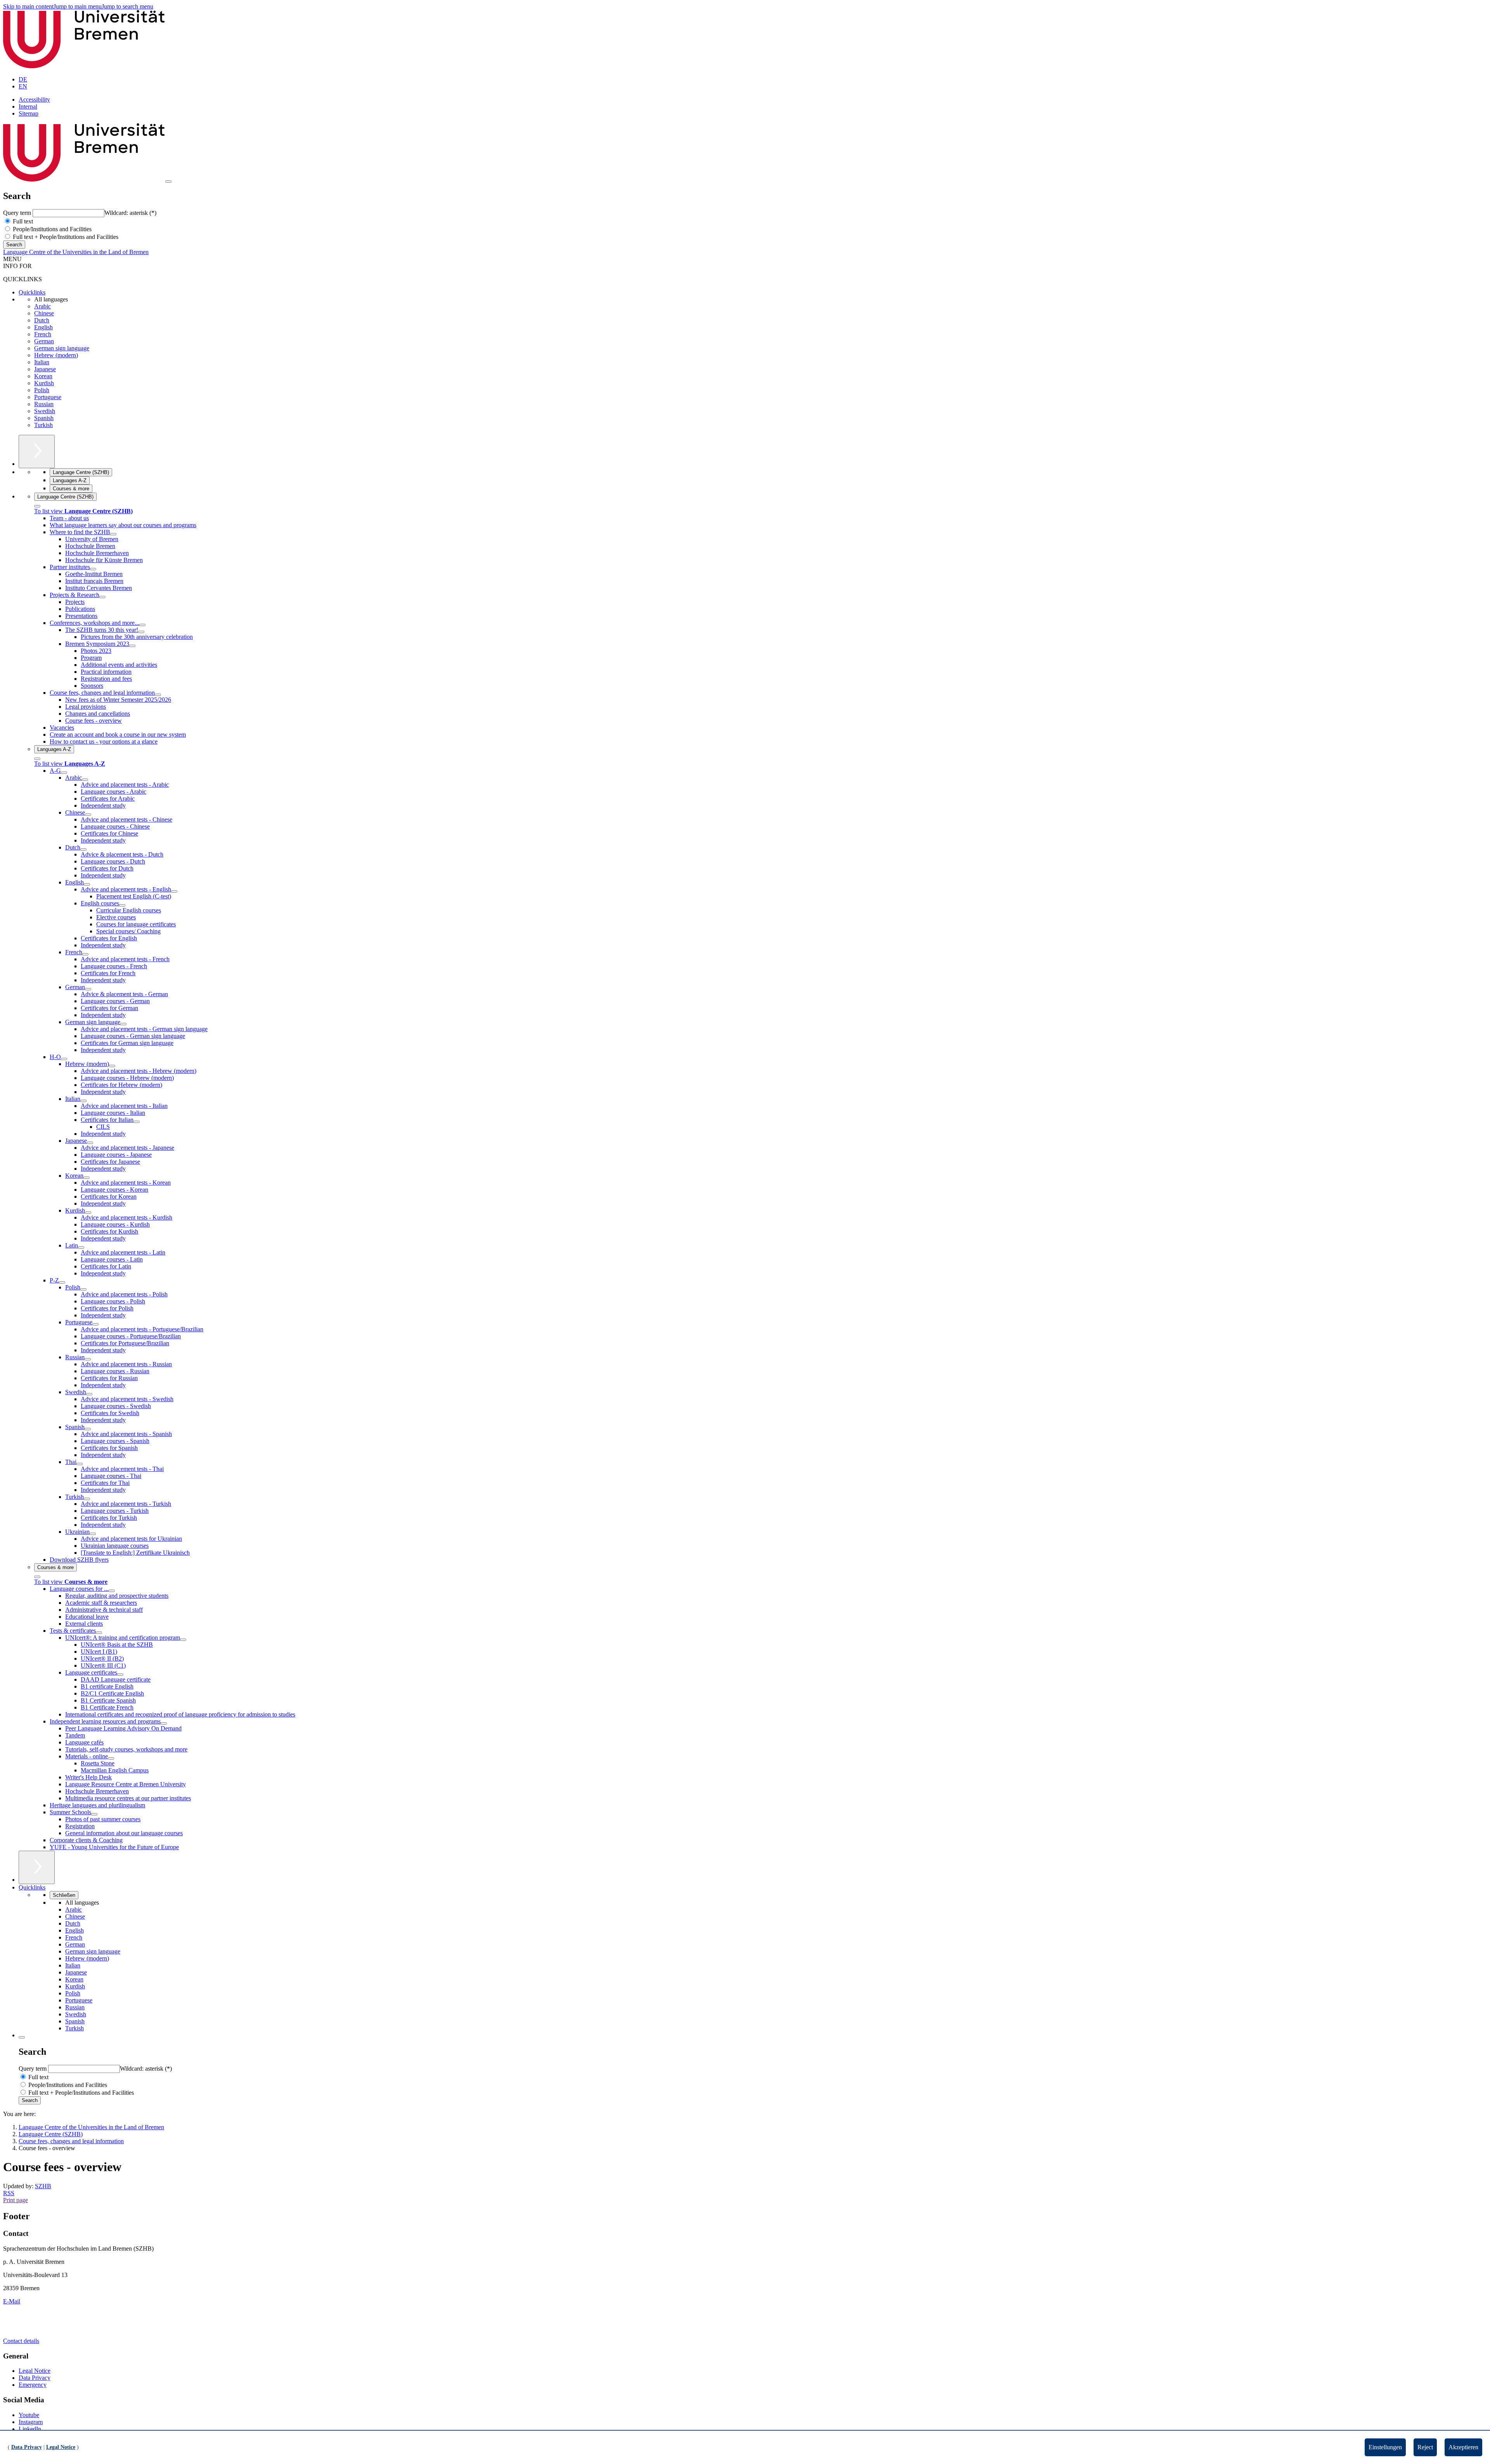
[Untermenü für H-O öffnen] (64, 1059)
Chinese (44, 313)
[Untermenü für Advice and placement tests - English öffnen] (174, 891)
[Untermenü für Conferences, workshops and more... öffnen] (142, 625)
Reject (1425, 2447)
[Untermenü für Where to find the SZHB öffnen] (113, 534)
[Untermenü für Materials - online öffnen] (111, 1758)
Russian (44, 404)
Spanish (44, 418)
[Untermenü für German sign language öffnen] (123, 1024)
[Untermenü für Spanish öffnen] (88, 1429)
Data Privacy (35, 2378)
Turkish (43, 425)
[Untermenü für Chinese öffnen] (88, 815)
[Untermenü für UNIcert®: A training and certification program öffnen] (183, 1640)
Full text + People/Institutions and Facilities (65, 237)
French (43, 334)
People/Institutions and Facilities (51, 229)
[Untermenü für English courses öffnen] (122, 905)
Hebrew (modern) (56, 355)
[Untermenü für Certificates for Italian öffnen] (137, 1122)
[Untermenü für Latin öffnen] (81, 1248)
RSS (9, 2193)
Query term (18, 213)
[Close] (37, 506)
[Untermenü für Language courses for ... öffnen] (112, 1591)
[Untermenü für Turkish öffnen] (87, 1499)
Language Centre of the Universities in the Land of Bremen (76, 252)
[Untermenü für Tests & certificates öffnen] (99, 1633)
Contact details (21, 2341)
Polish (42, 390)
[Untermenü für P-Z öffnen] (62, 1282)
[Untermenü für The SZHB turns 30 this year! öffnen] (141, 632)
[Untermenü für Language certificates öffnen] (120, 1675)
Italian (42, 362)
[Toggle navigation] (168, 182)
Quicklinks (32, 292)
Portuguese (48, 397)
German (44, 341)
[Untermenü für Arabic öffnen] (85, 780)
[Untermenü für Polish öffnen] (83, 1289)
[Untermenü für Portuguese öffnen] (95, 1324)
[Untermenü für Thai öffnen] (80, 1464)
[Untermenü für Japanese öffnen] (90, 1143)
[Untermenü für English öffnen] (87, 884)
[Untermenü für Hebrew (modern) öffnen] (112, 1066)
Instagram (31, 2422)
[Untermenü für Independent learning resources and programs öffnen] (164, 1723)
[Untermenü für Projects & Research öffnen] (102, 597)
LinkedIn (30, 2429)
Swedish (45, 411)
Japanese (45, 369)
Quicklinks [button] (32, 1887)
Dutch (42, 320)
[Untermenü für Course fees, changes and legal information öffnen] (158, 695)
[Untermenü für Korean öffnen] (87, 1178)
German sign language (62, 348)
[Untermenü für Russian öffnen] (88, 1359)
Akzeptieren (1463, 2447)
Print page (16, 2200)
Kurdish (44, 383)
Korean (43, 376)
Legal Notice (35, 2371)
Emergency (33, 2385)
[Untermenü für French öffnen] (85, 954)
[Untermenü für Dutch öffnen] (83, 850)
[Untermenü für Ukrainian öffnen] (93, 1534)
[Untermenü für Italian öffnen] (83, 1101)
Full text (22, 221)
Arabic (42, 306)
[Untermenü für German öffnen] (88, 989)
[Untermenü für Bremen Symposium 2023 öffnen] (132, 646)
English (43, 327)
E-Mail (12, 2301)
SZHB (43, 2186)
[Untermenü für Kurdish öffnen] (88, 1213)
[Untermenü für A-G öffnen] (64, 773)
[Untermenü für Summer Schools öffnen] (94, 1814)
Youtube (29, 2415)
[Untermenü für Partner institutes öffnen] (93, 569)
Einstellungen (1385, 2447)
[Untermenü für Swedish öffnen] (89, 1394)
